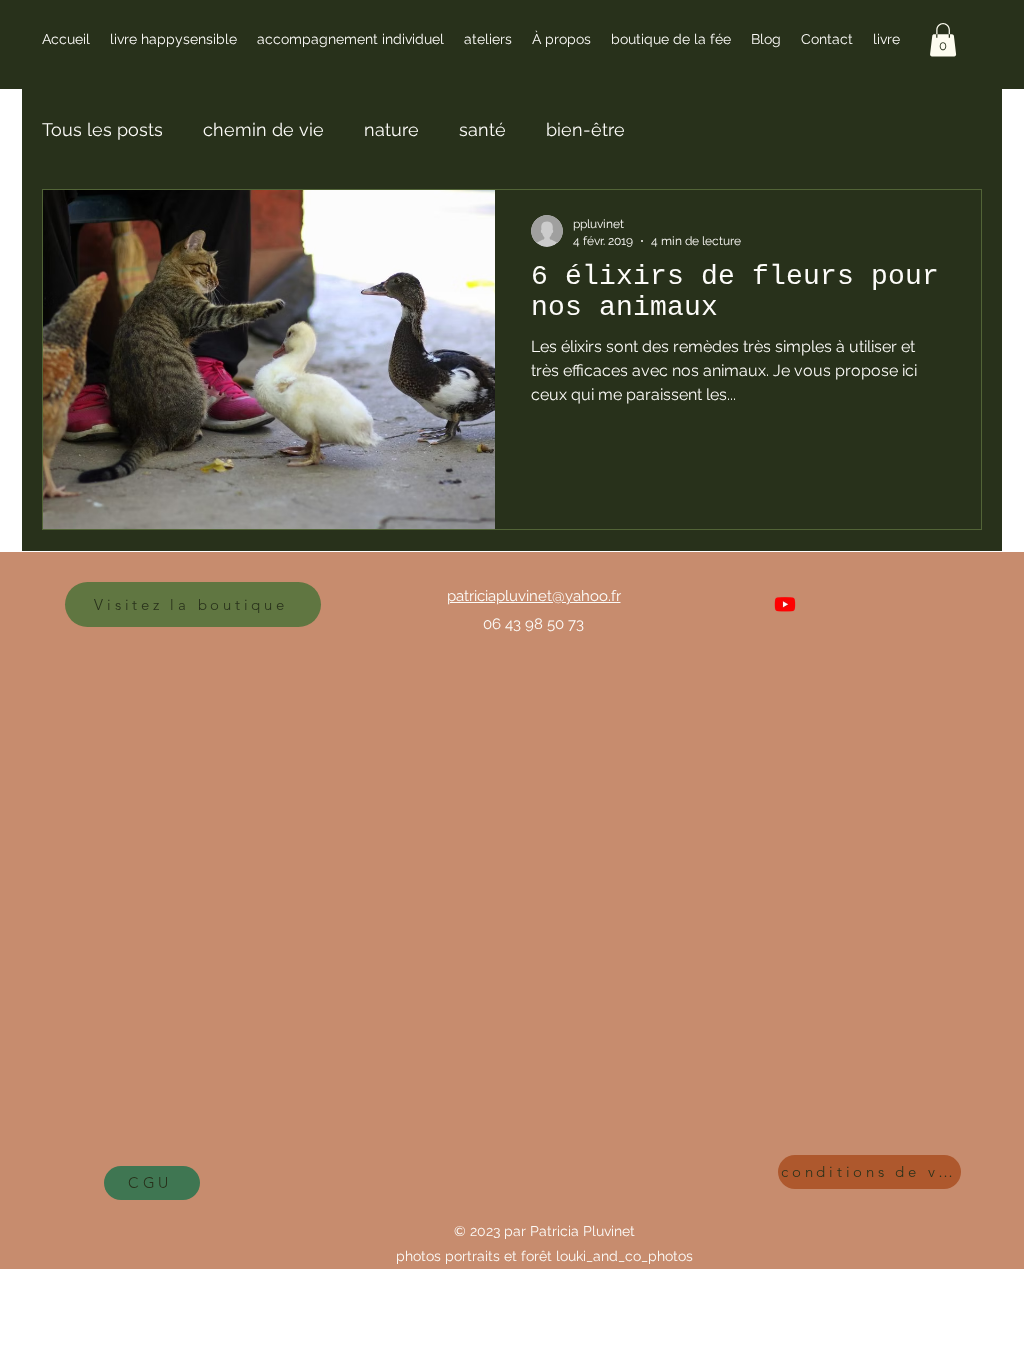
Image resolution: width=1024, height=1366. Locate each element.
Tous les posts (102, 129)
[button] (943, 39)
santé (482, 129)
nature (391, 129)
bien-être (585, 129)
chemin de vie (263, 129)
